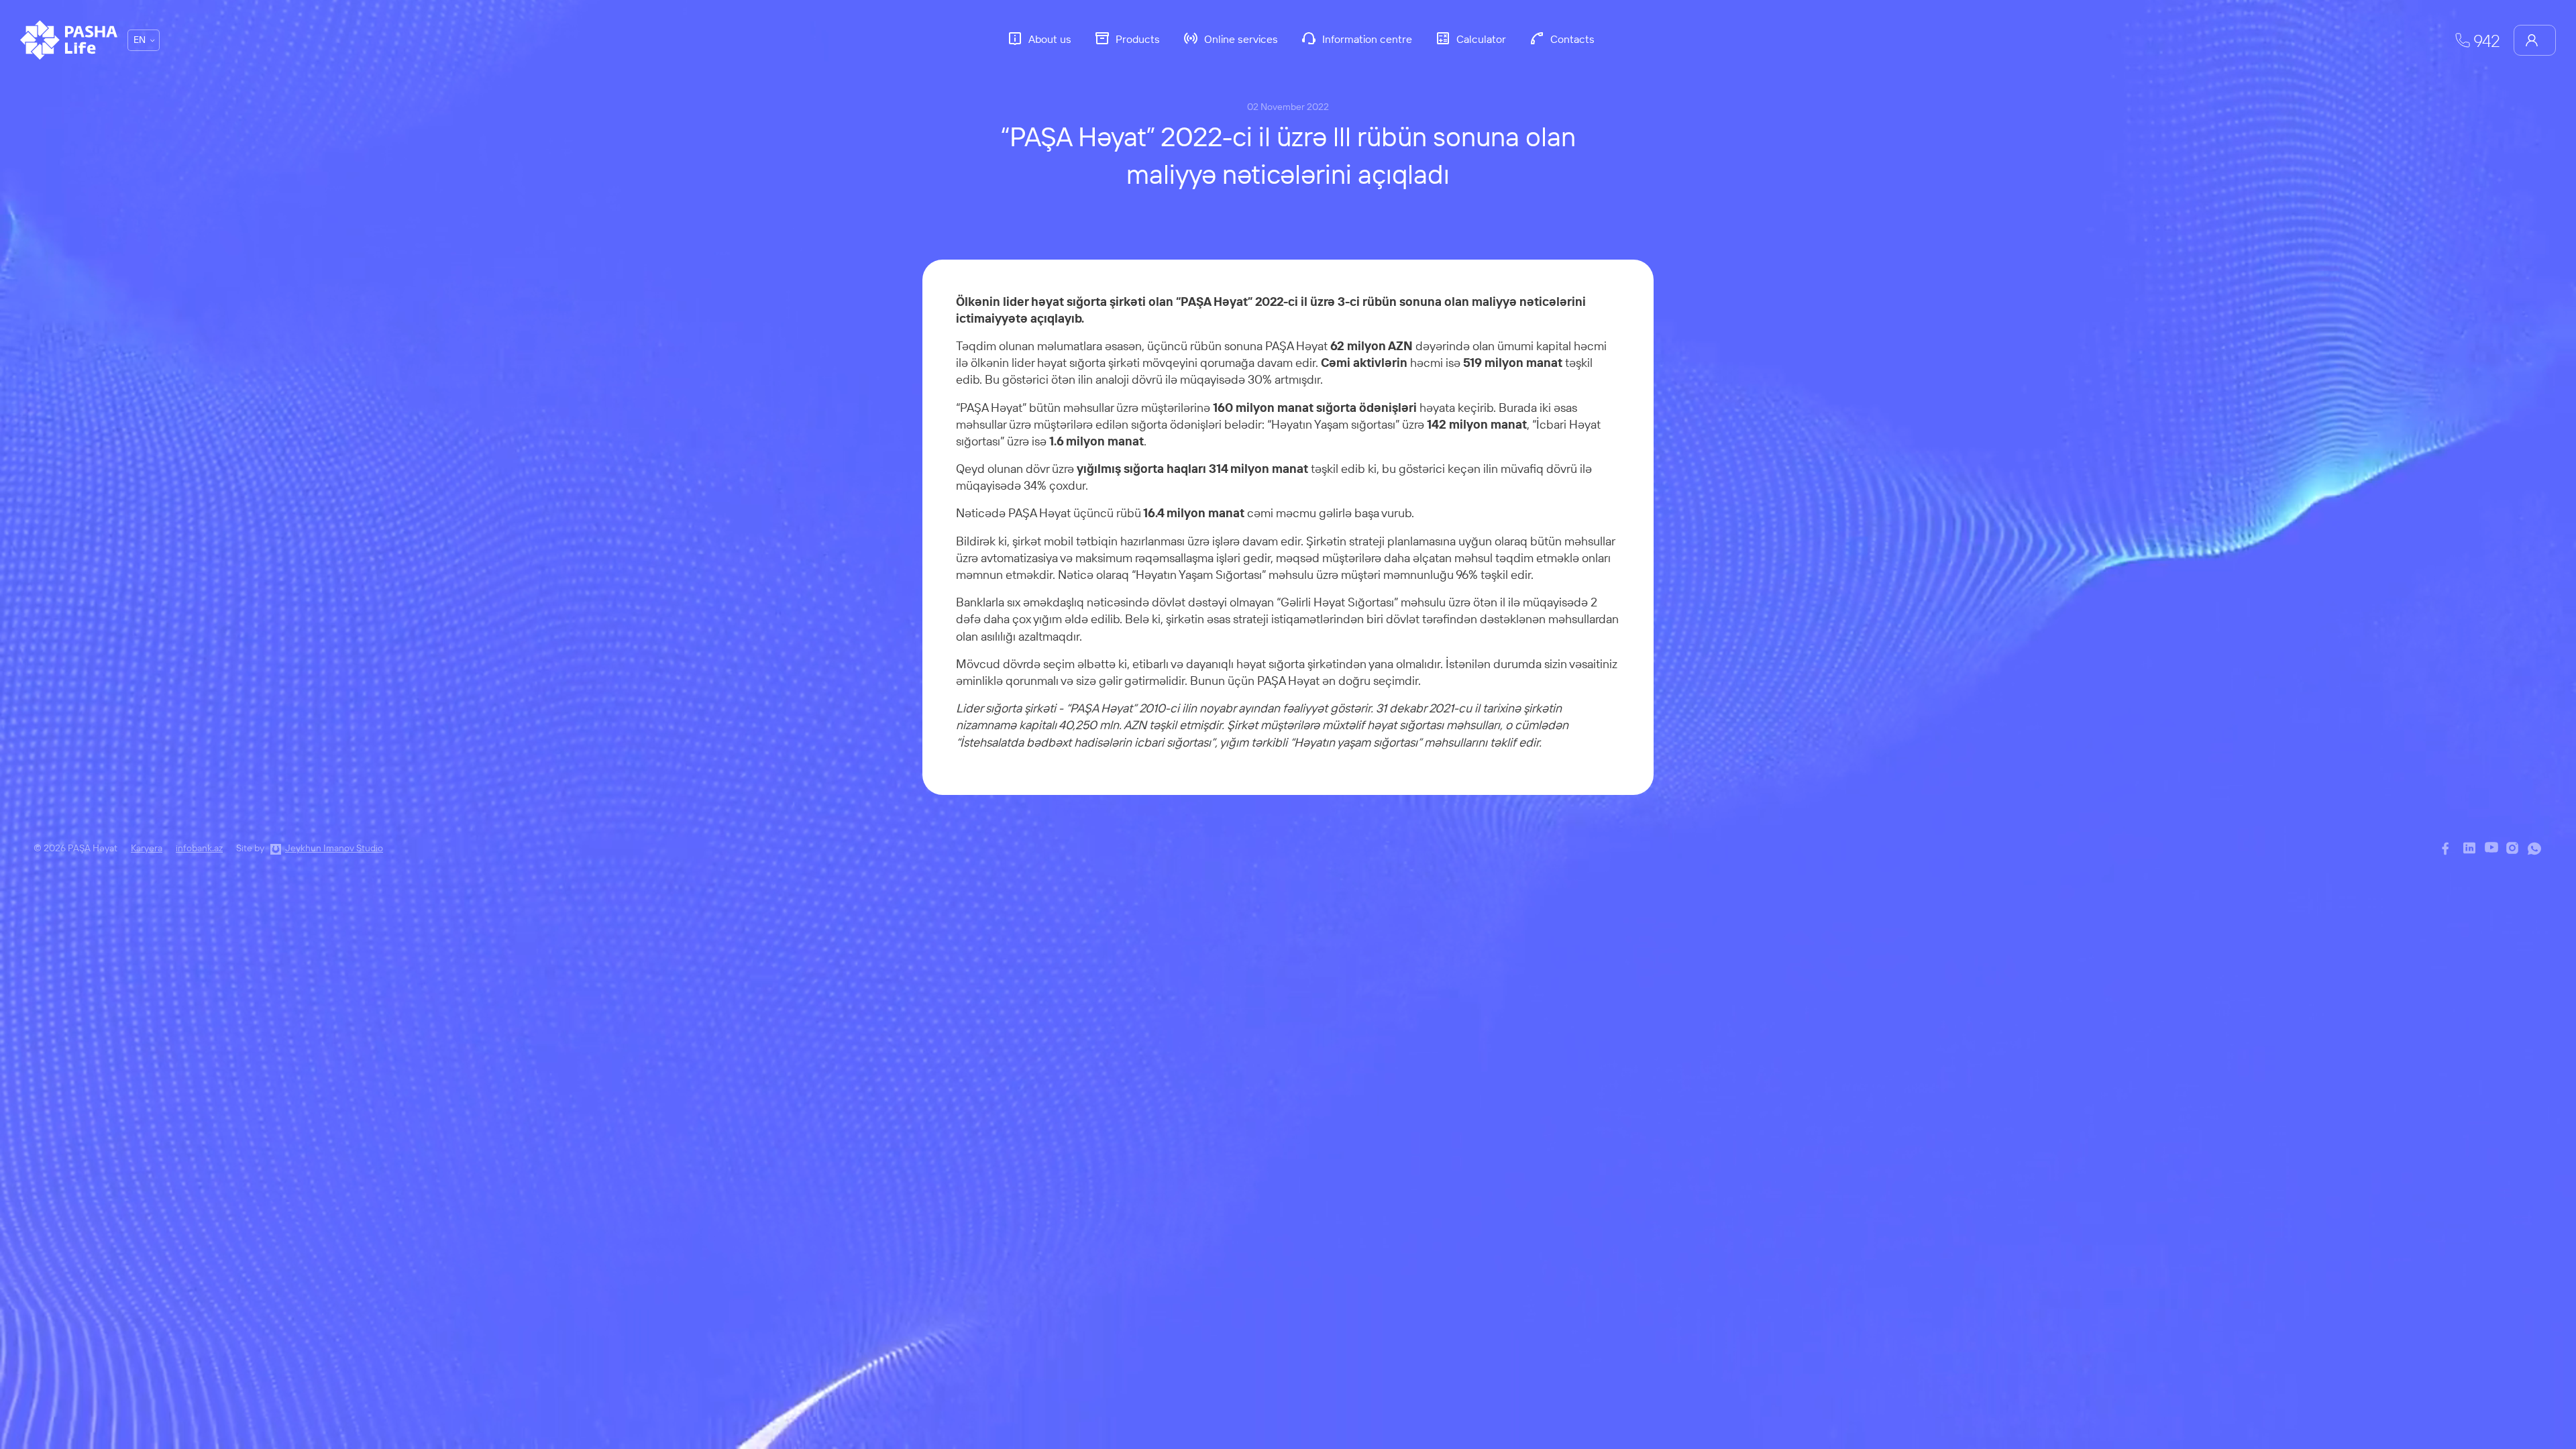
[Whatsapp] (2535, 849)
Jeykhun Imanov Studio (334, 848)
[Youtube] (2492, 849)
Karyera (147, 848)
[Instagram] (2514, 849)
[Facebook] (2449, 849)
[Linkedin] (2471, 849)
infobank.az (199, 848)
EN (140, 40)
